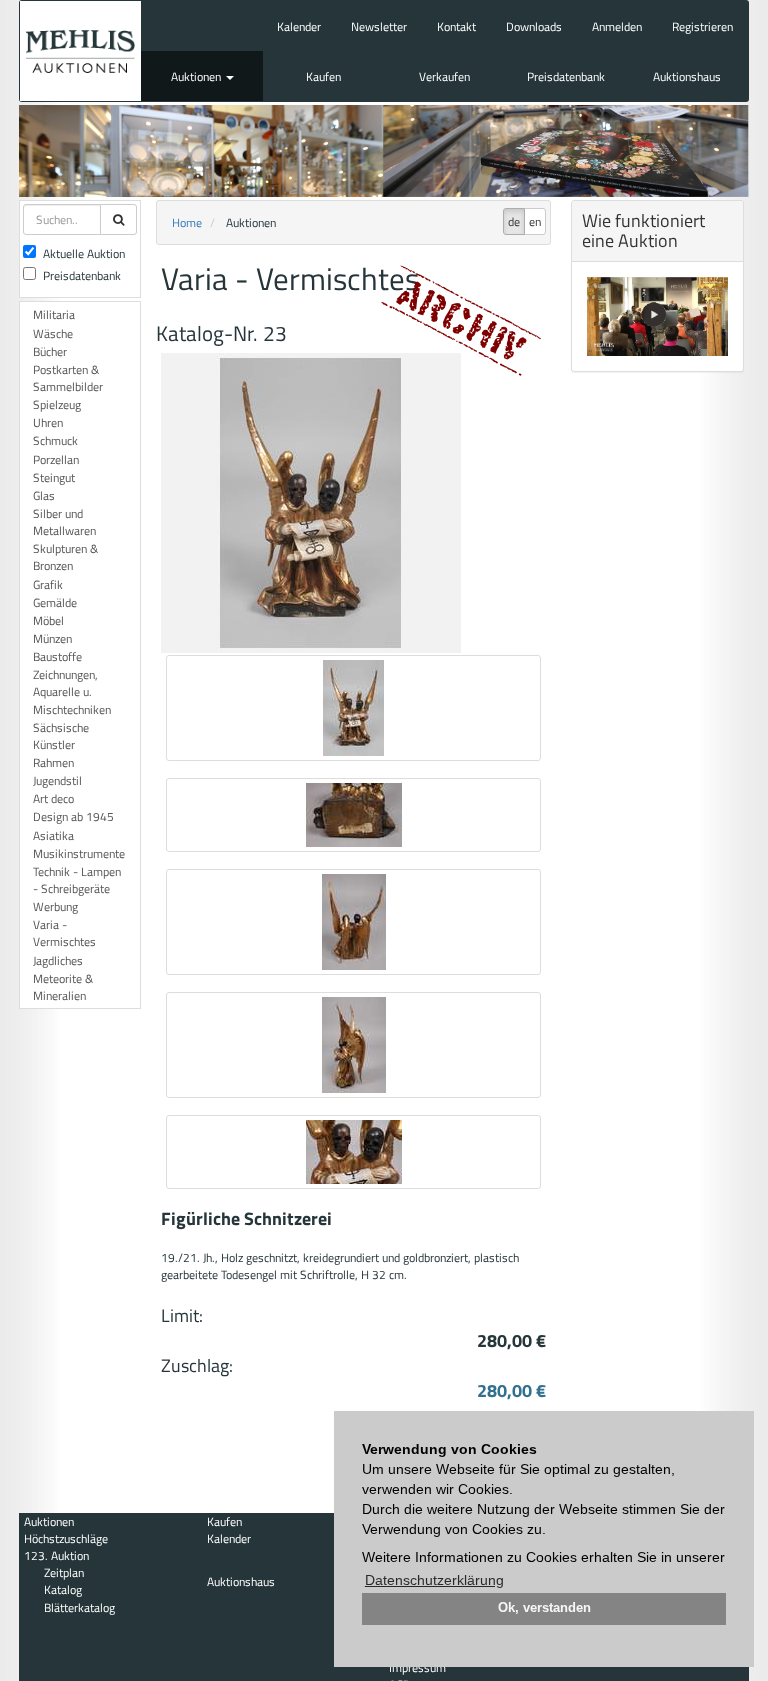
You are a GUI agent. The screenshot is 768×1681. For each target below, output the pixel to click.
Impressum (417, 1667)
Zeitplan (64, 1572)
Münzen (52, 638)
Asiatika (53, 835)
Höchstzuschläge (66, 1538)
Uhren (48, 422)
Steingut (54, 477)
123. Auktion (56, 1555)
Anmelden (617, 26)
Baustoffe (57, 656)
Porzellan (56, 459)
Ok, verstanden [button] (544, 1608)
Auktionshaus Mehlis (80, 51)
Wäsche (53, 333)
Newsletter (379, 26)
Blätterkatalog (79, 1607)
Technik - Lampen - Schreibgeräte (77, 880)
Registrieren (702, 26)
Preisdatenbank (566, 76)
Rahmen (53, 762)
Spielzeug (57, 404)
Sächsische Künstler (61, 736)
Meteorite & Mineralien (63, 987)
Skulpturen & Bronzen (65, 557)
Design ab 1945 (73, 816)
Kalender (299, 26)
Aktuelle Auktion (84, 253)
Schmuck (55, 440)
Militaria (54, 314)
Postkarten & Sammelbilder (68, 378)
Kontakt (456, 26)
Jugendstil (57, 780)
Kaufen (323, 76)
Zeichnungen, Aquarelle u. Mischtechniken (72, 691)
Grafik (48, 584)
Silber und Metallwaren (64, 522)
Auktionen (197, 76)
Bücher (50, 351)
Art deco (53, 798)
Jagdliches (58, 960)
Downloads (534, 26)
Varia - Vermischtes (64, 933)
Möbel (48, 620)
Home (187, 222)
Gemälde (55, 602)
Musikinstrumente (79, 853)
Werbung (55, 906)
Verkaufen (444, 76)
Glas (44, 495)
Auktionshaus (687, 76)
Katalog (63, 1589)
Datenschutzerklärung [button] (434, 1580)
